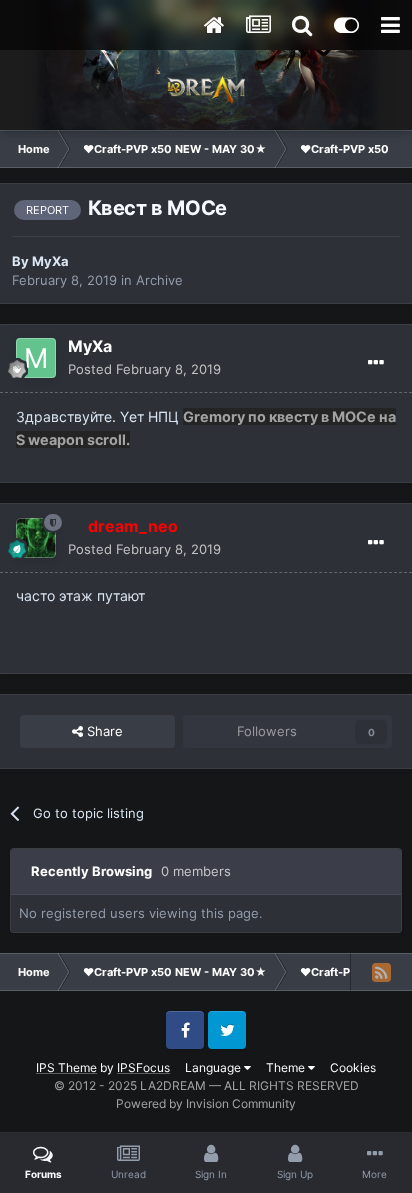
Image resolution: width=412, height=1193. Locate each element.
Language (214, 1067)
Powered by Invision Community (206, 1103)
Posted (144, 369)
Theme (287, 1067)
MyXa (50, 261)
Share (103, 731)
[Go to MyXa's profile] (36, 358)
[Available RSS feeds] (381, 972)
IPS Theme (66, 1067)
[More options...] (376, 363)
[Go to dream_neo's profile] (36, 538)
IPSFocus (143, 1067)
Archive (159, 280)
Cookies (353, 1067)
